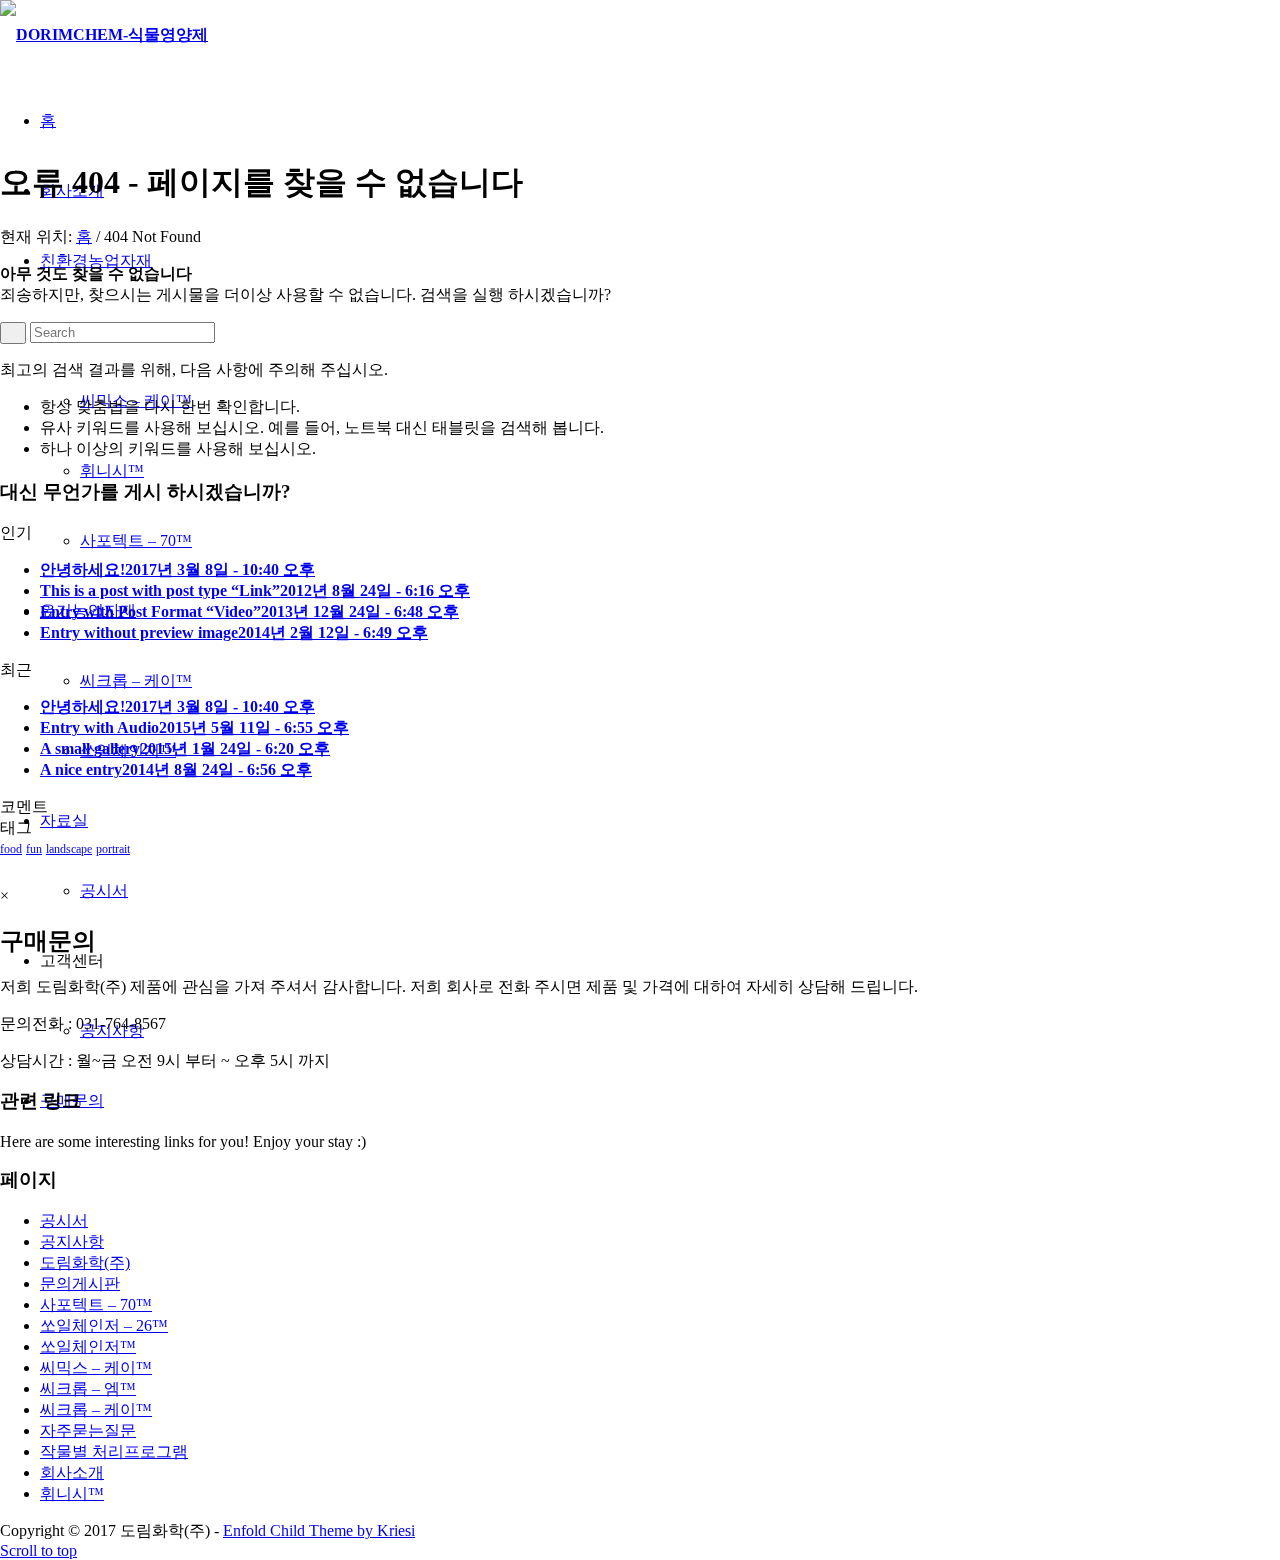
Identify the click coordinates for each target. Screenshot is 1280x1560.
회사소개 (72, 1472)
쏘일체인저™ (88, 1346)
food (11, 849)
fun (34, 849)
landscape (69, 849)
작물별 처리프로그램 (114, 1451)
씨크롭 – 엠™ (88, 1388)
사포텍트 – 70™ (96, 1304)
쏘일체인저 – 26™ (104, 1325)
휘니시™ (72, 1493)
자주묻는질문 (88, 1430)
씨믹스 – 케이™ (96, 1367)
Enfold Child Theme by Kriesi (319, 1530)
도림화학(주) (85, 1262)
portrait (113, 849)
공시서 (64, 1220)
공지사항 (72, 1241)
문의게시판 (80, 1283)
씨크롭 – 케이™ (96, 1409)
